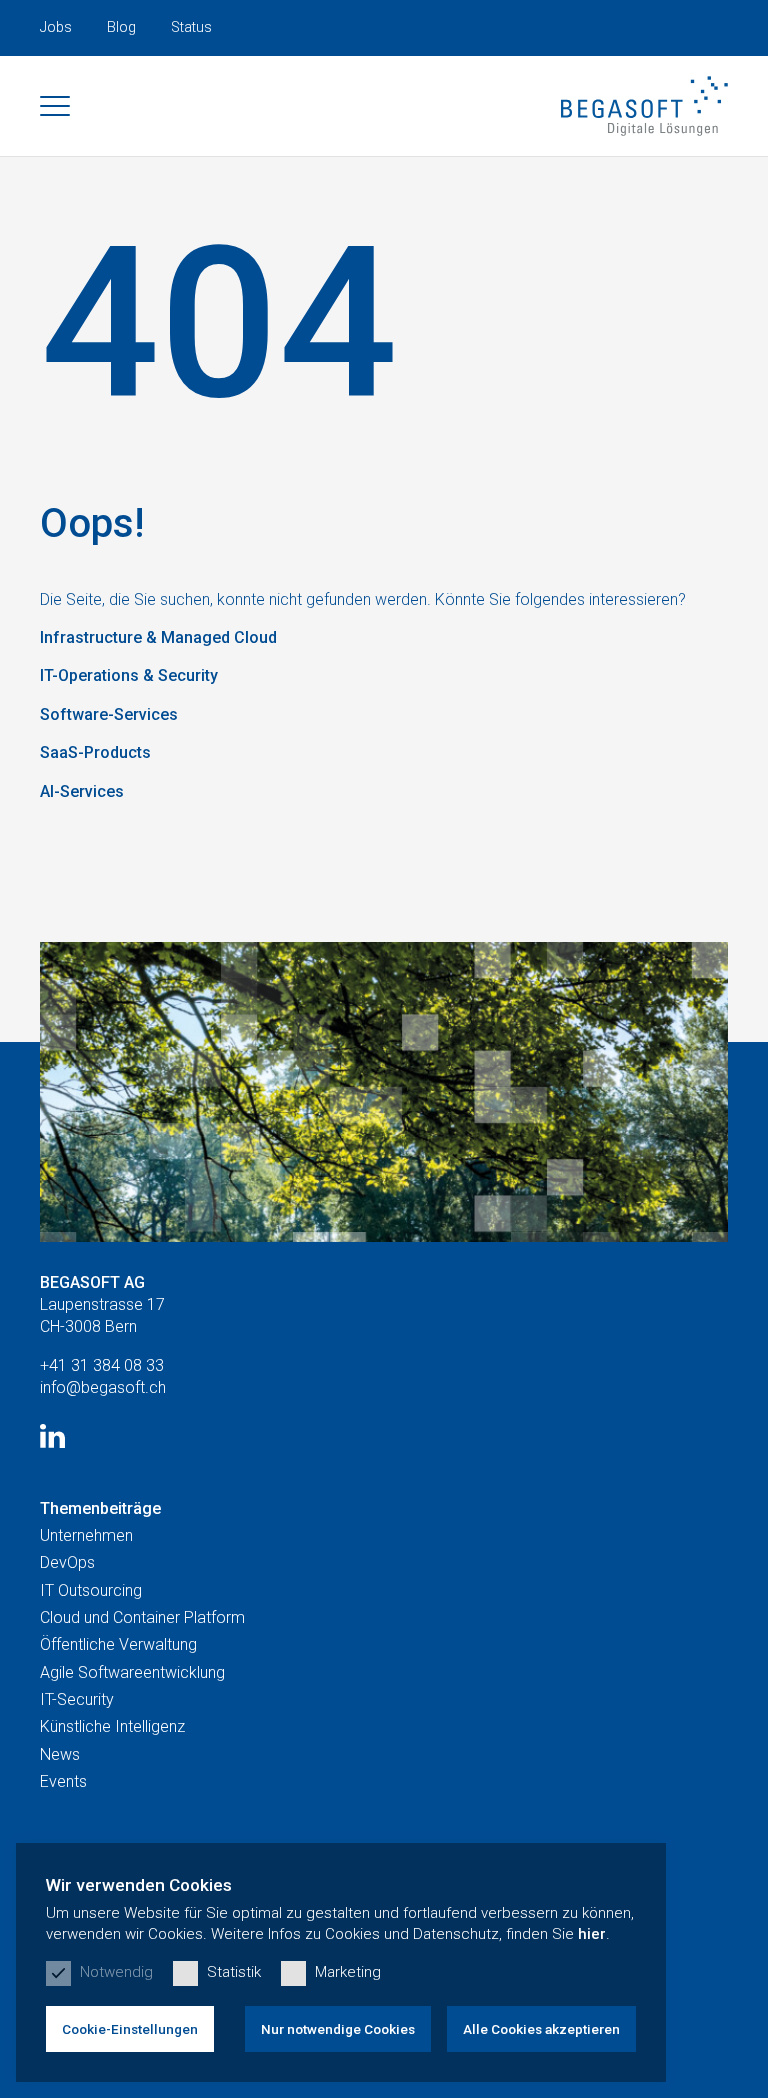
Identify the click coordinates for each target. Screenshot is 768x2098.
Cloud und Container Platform (142, 1617)
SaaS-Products (95, 752)
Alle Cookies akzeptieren (541, 2029)
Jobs (56, 27)
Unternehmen (86, 1535)
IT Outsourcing (91, 1590)
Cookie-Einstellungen (130, 2029)
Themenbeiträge (100, 1508)
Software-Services (109, 714)
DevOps (67, 1562)
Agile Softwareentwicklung (132, 1672)
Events (63, 1781)
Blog (121, 27)
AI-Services (82, 791)
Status (191, 27)
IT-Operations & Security (129, 675)
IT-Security (77, 1699)
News (60, 1754)
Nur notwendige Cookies (338, 2029)
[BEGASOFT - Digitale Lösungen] (644, 106)
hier (592, 1934)
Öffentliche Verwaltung (118, 1644)
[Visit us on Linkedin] (52, 1435)
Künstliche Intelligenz (112, 1726)
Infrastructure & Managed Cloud (158, 637)
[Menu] (55, 106)
